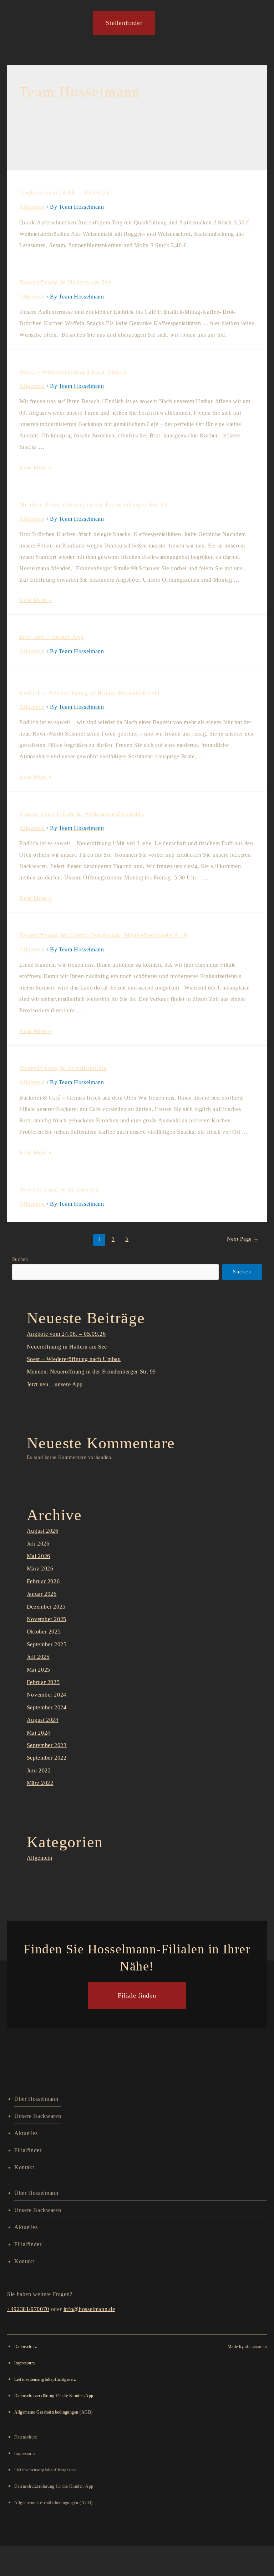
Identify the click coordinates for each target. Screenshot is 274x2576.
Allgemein (32, 207)
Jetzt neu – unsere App (52, 637)
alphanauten (256, 2347)
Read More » (35, 468)
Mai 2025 (39, 1670)
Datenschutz (26, 2347)
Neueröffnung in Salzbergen (59, 1190)
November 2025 (47, 1619)
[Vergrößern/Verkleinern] (21, 2554)
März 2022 (40, 1783)
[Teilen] (110, 2554)
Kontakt (24, 2167)
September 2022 (47, 1758)
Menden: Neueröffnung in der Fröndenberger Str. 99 (93, 505)
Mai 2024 (39, 1733)
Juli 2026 (38, 1544)
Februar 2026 (43, 1581)
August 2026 (43, 1531)
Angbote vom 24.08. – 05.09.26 (64, 193)
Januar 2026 (42, 1594)
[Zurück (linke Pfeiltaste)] (21, 2569)
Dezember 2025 (46, 1607)
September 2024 (47, 1707)
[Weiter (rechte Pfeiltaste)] (66, 2569)
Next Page (243, 1239)
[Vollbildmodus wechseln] (66, 2554)
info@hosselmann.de (89, 2309)
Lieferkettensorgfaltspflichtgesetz (45, 2379)
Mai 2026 (39, 1556)
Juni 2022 (39, 1770)
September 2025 (47, 1644)
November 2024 (47, 1695)
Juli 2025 (38, 1657)
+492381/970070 (28, 2309)
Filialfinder (28, 2150)
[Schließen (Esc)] (155, 2554)
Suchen (20, 1259)
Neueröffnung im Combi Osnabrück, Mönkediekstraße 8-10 (103, 935)
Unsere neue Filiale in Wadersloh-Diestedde (82, 814)
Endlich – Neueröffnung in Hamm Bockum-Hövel (90, 693)
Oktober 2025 (44, 1632)
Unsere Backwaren (38, 2116)
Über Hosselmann (36, 2099)
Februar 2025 (43, 1682)
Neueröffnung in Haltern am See (65, 282)
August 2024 (43, 1720)
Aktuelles (26, 2133)
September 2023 (47, 1745)
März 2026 (40, 1569)
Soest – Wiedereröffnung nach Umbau (73, 372)
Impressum (24, 2363)
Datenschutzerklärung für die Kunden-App (54, 2396)
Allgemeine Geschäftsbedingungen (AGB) (54, 2412)
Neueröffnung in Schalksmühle (63, 1068)
